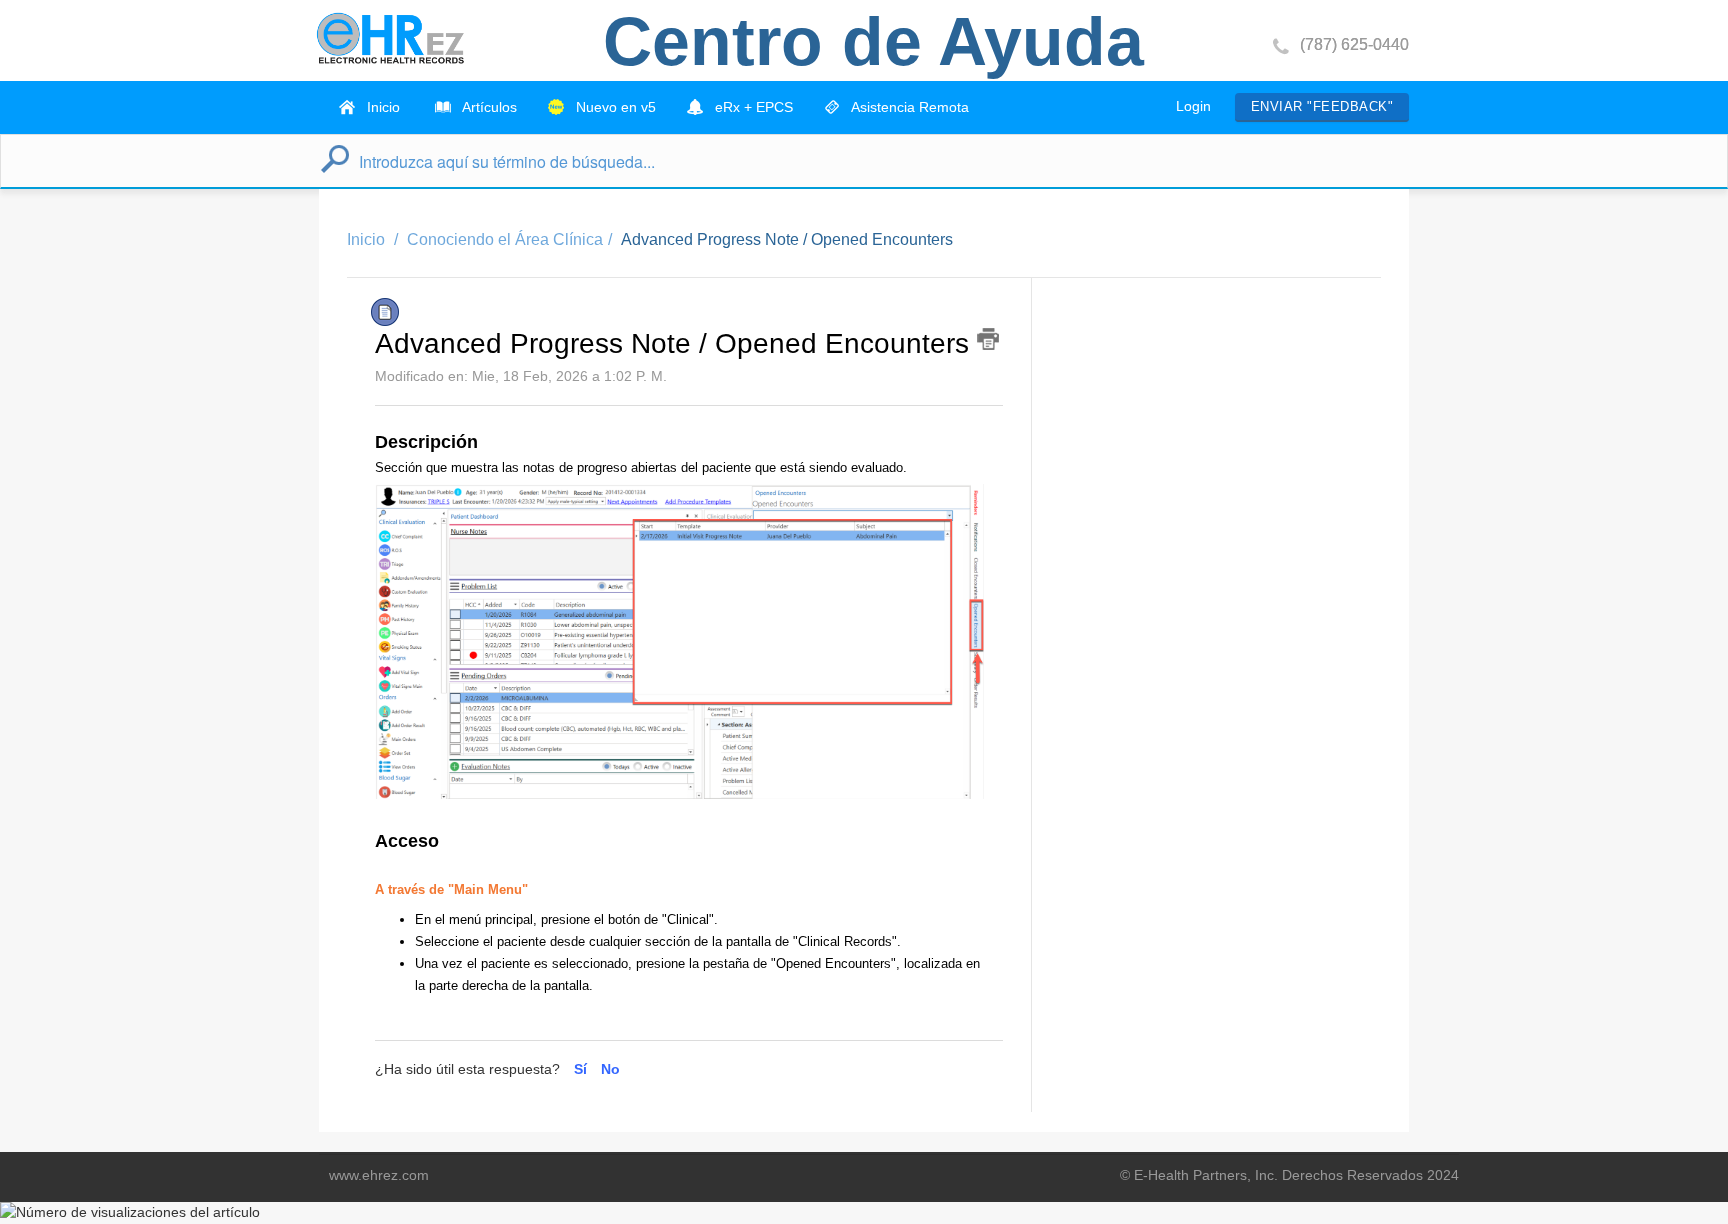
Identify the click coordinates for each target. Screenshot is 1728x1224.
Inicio (381, 107)
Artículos (488, 107)
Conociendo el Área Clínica (505, 239)
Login (1193, 106)
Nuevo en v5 (614, 107)
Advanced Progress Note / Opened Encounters (787, 239)
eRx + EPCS (752, 107)
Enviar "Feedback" (1322, 106)
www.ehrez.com (379, 1175)
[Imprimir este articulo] (988, 339)
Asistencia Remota (908, 107)
